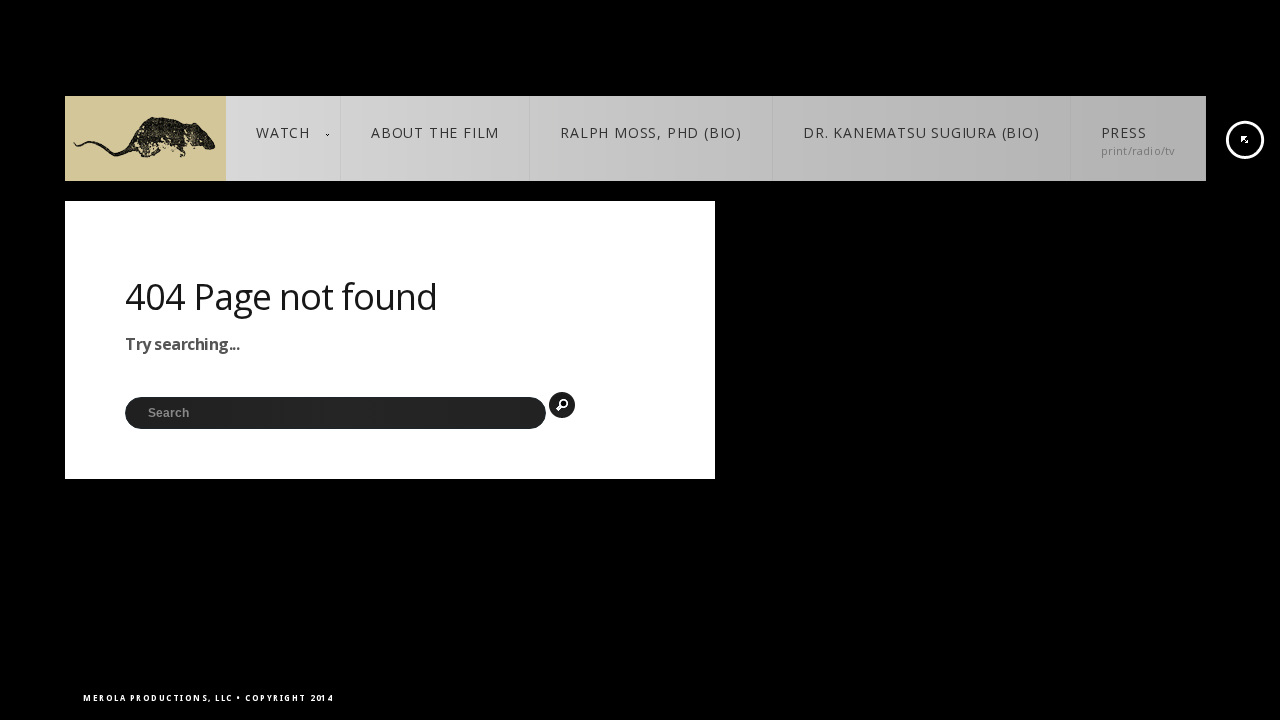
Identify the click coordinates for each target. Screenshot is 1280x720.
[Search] (562, 405)
